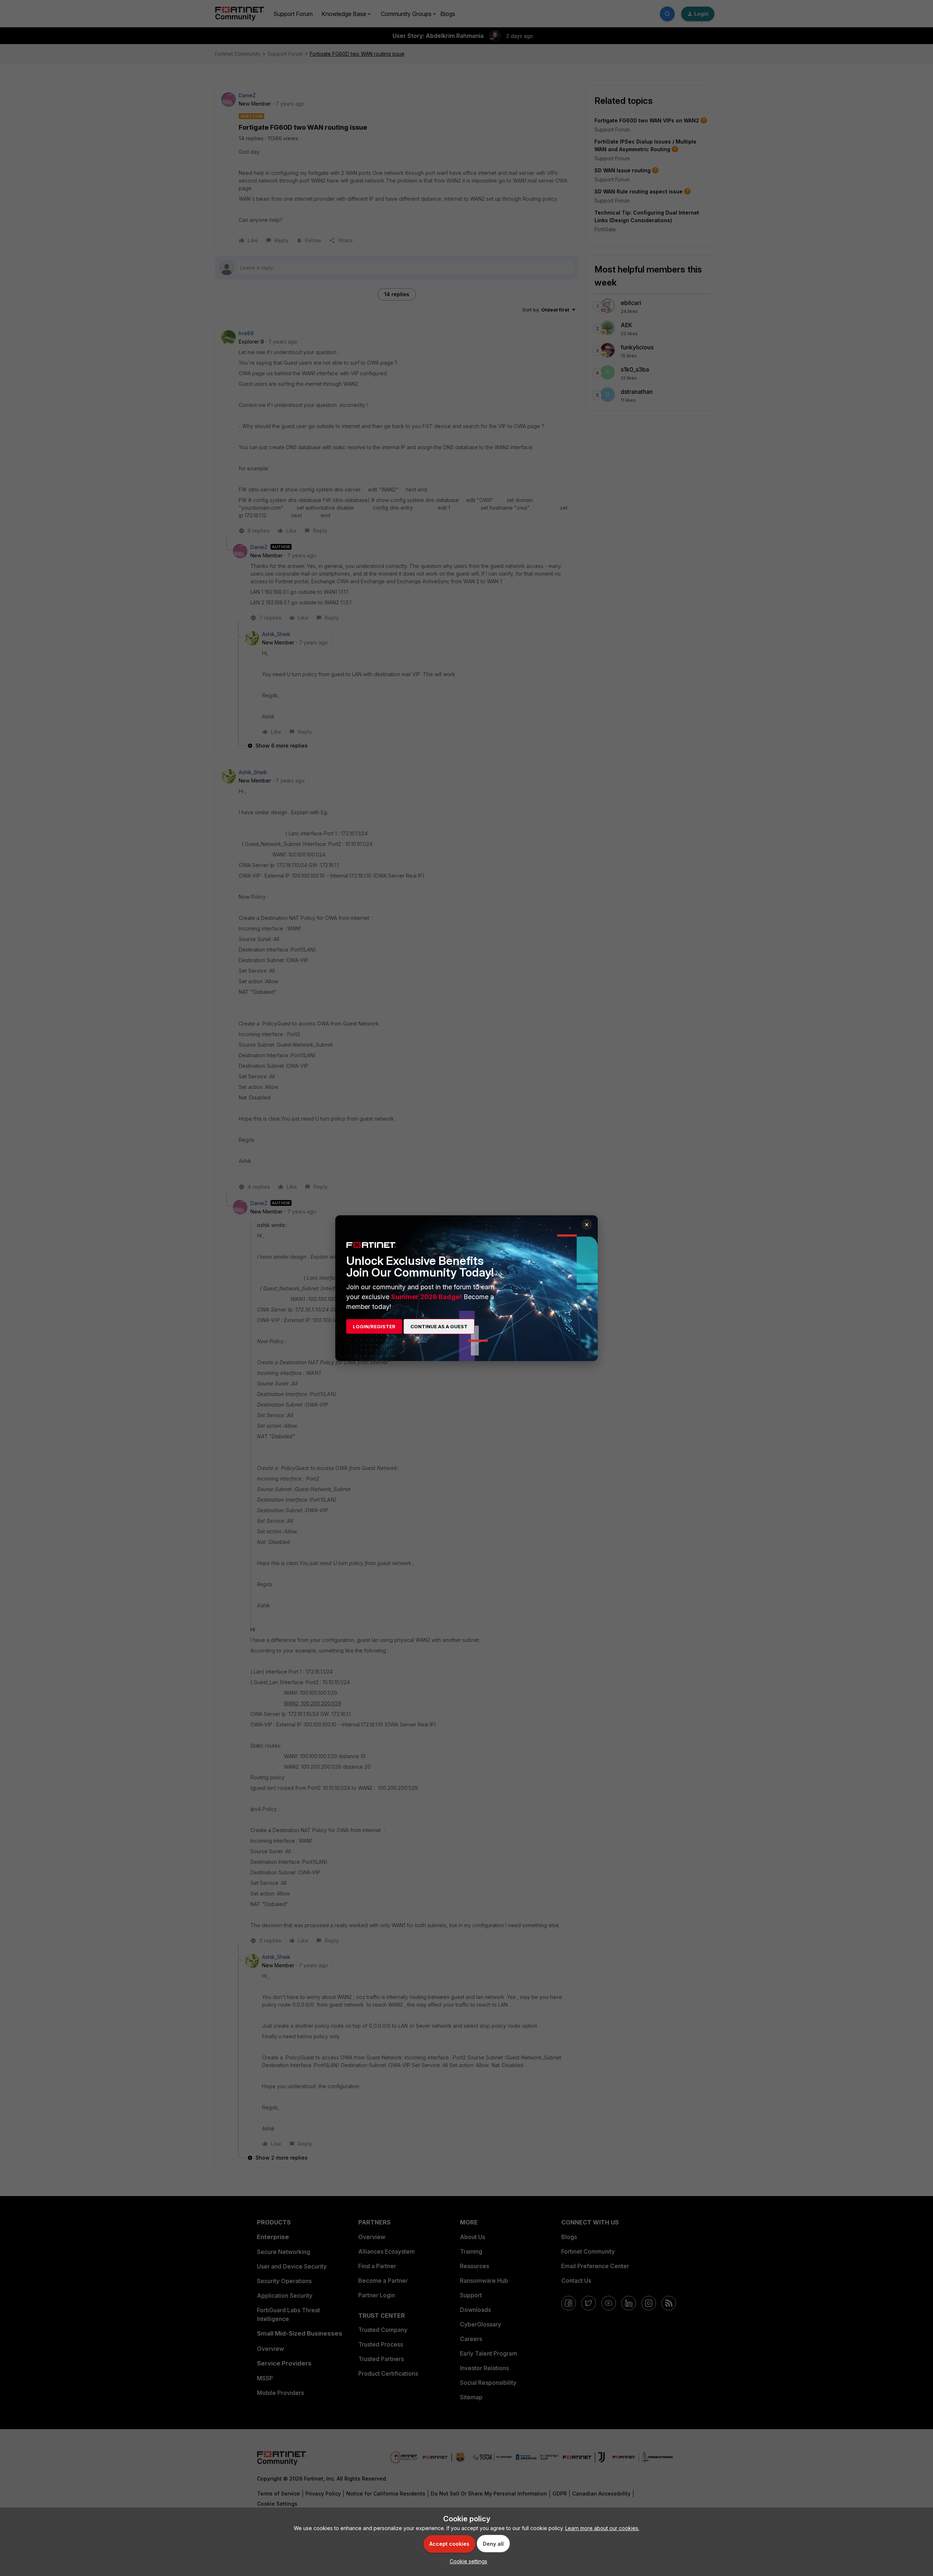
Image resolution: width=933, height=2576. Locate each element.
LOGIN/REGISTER (374, 1326)
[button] (467, 2561)
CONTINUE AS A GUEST (439, 1326)
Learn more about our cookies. (602, 2528)
